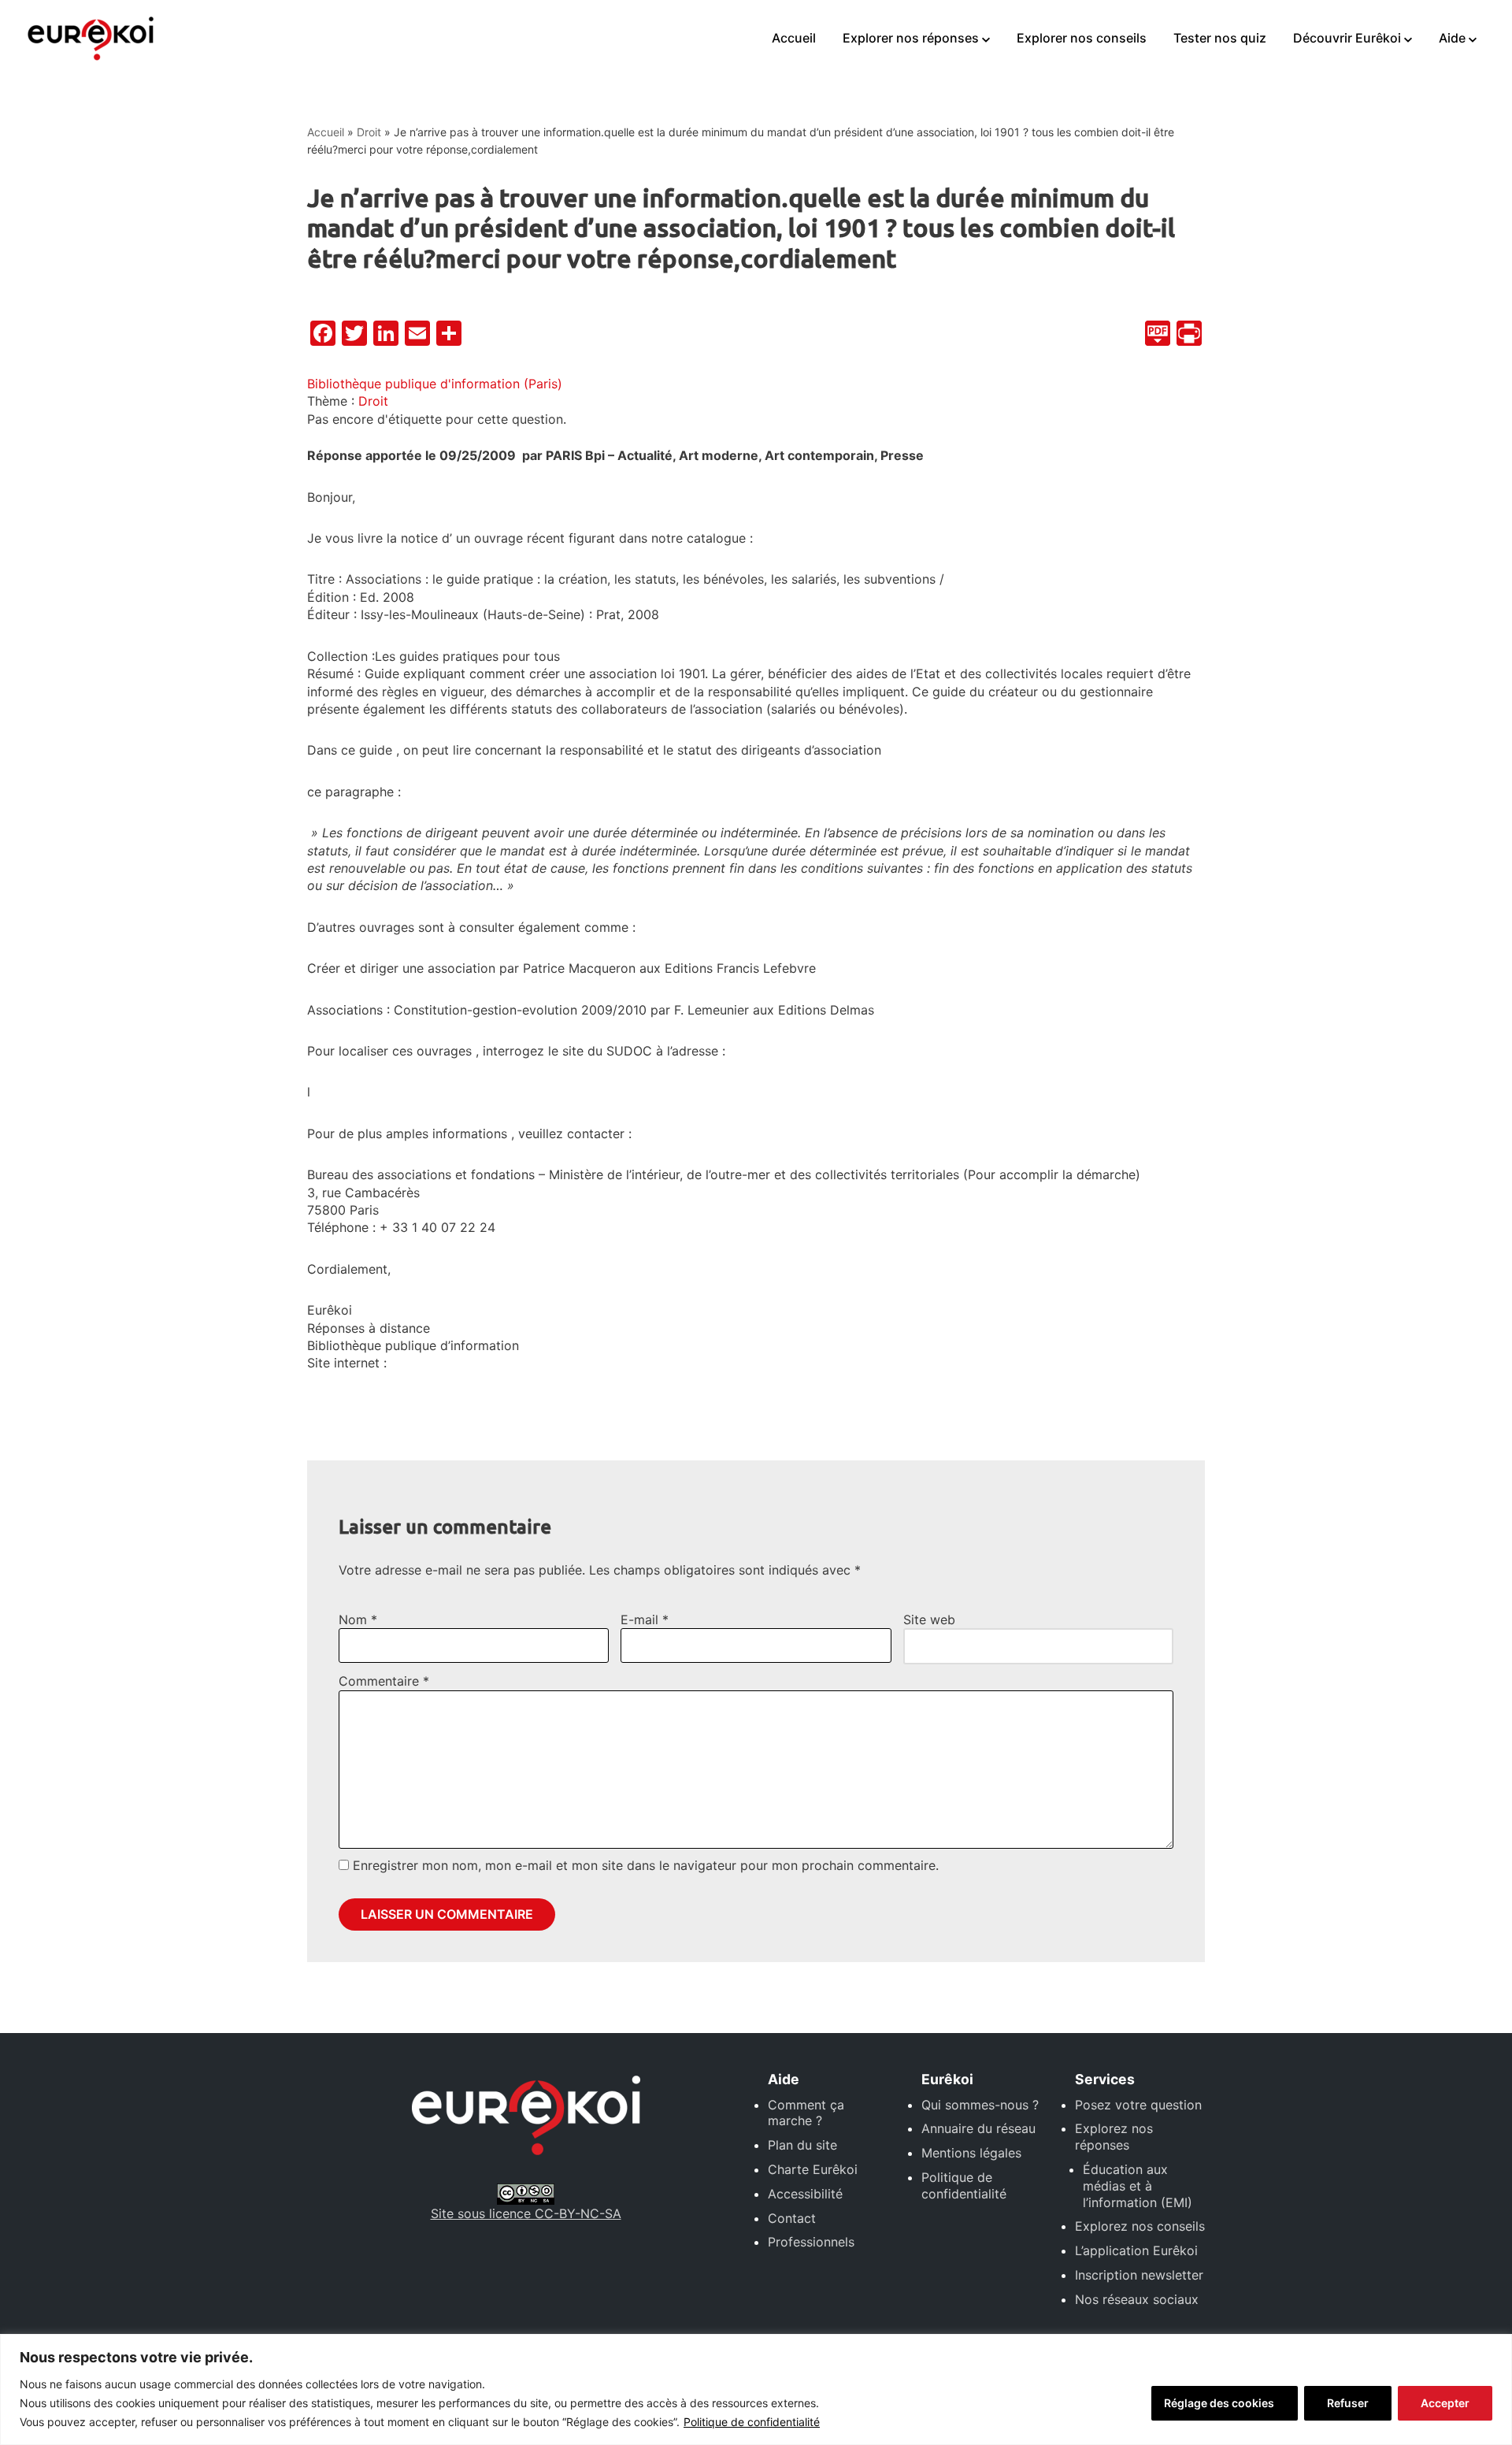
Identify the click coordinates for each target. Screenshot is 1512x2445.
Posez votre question (1138, 2105)
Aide (1452, 38)
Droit (369, 132)
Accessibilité (805, 2194)
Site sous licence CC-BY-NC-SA (526, 2213)
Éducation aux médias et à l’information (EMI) (1138, 2186)
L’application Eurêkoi (1136, 2250)
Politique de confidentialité (752, 2422)
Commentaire (384, 1681)
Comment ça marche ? (806, 2113)
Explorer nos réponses (911, 38)
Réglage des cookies (1219, 2403)
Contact (792, 2218)
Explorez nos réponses (1114, 2137)
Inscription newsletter (1139, 2275)
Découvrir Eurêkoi (1347, 38)
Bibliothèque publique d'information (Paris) (435, 384)
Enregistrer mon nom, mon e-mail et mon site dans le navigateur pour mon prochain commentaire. (646, 1865)
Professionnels (811, 2242)
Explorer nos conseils (1082, 38)
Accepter (1445, 2403)
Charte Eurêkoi (813, 2169)
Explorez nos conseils (1140, 2226)
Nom (358, 1619)
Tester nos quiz (1220, 38)
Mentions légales (971, 2153)
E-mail (645, 1619)
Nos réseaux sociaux (1137, 2299)
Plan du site (802, 2145)
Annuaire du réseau (978, 2128)
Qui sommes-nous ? (980, 2105)
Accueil (794, 38)
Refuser (1348, 2403)
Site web (929, 1619)
